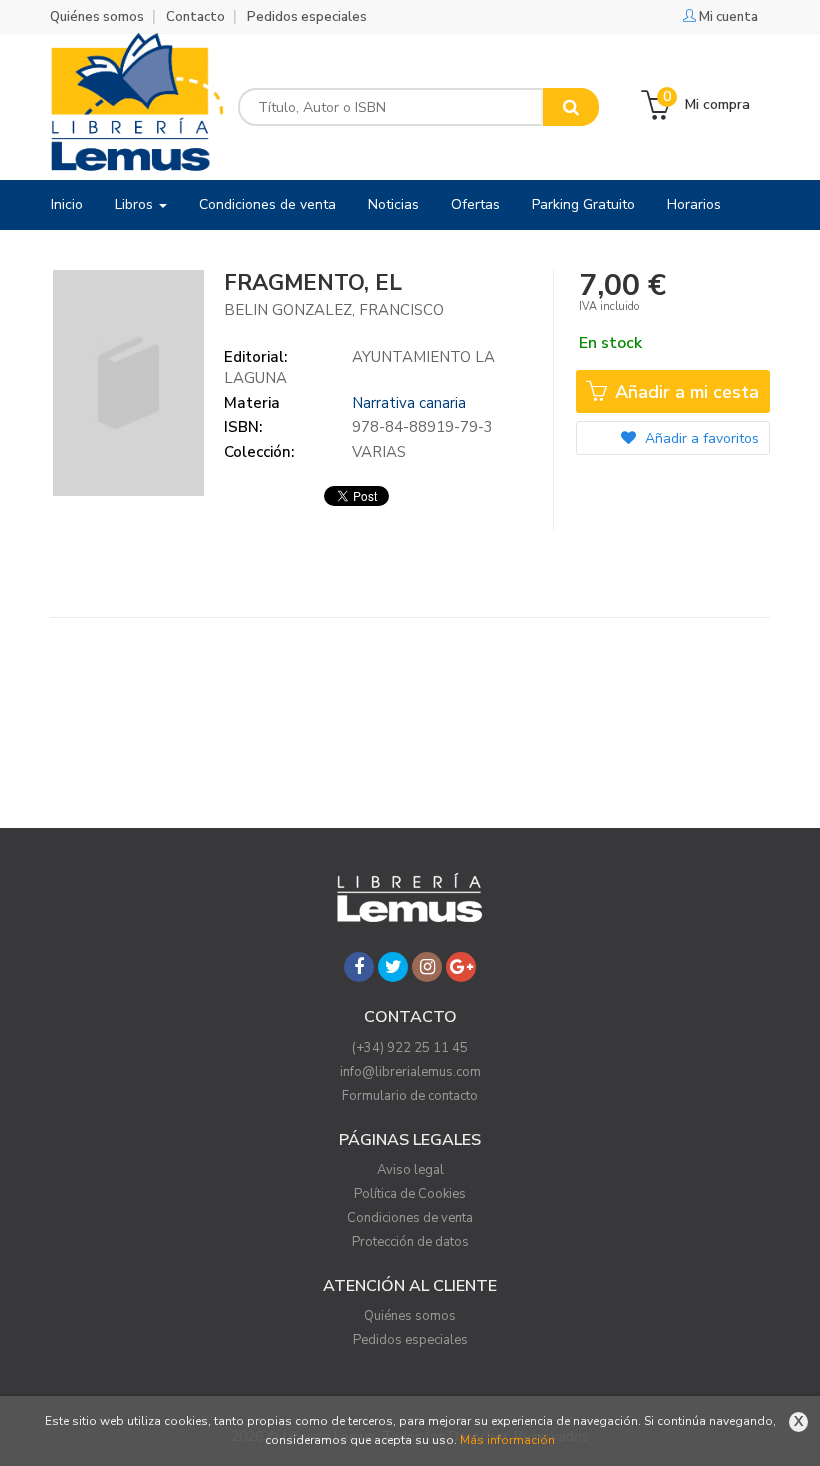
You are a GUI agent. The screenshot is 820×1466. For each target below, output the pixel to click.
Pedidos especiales (307, 17)
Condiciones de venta (410, 1218)
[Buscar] (571, 107)
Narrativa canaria (409, 403)
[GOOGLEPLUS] (461, 967)
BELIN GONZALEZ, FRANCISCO (334, 310)
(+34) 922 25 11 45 (410, 1048)
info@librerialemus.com (410, 1072)
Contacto (195, 17)
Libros (136, 204)
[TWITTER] (393, 967)
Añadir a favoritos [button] (700, 438)
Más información (507, 1440)
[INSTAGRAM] (427, 967)
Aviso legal (410, 1170)
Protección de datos (410, 1242)
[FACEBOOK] (359, 967)
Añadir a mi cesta (684, 392)
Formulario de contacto (410, 1096)
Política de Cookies (410, 1194)
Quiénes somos (97, 17)
